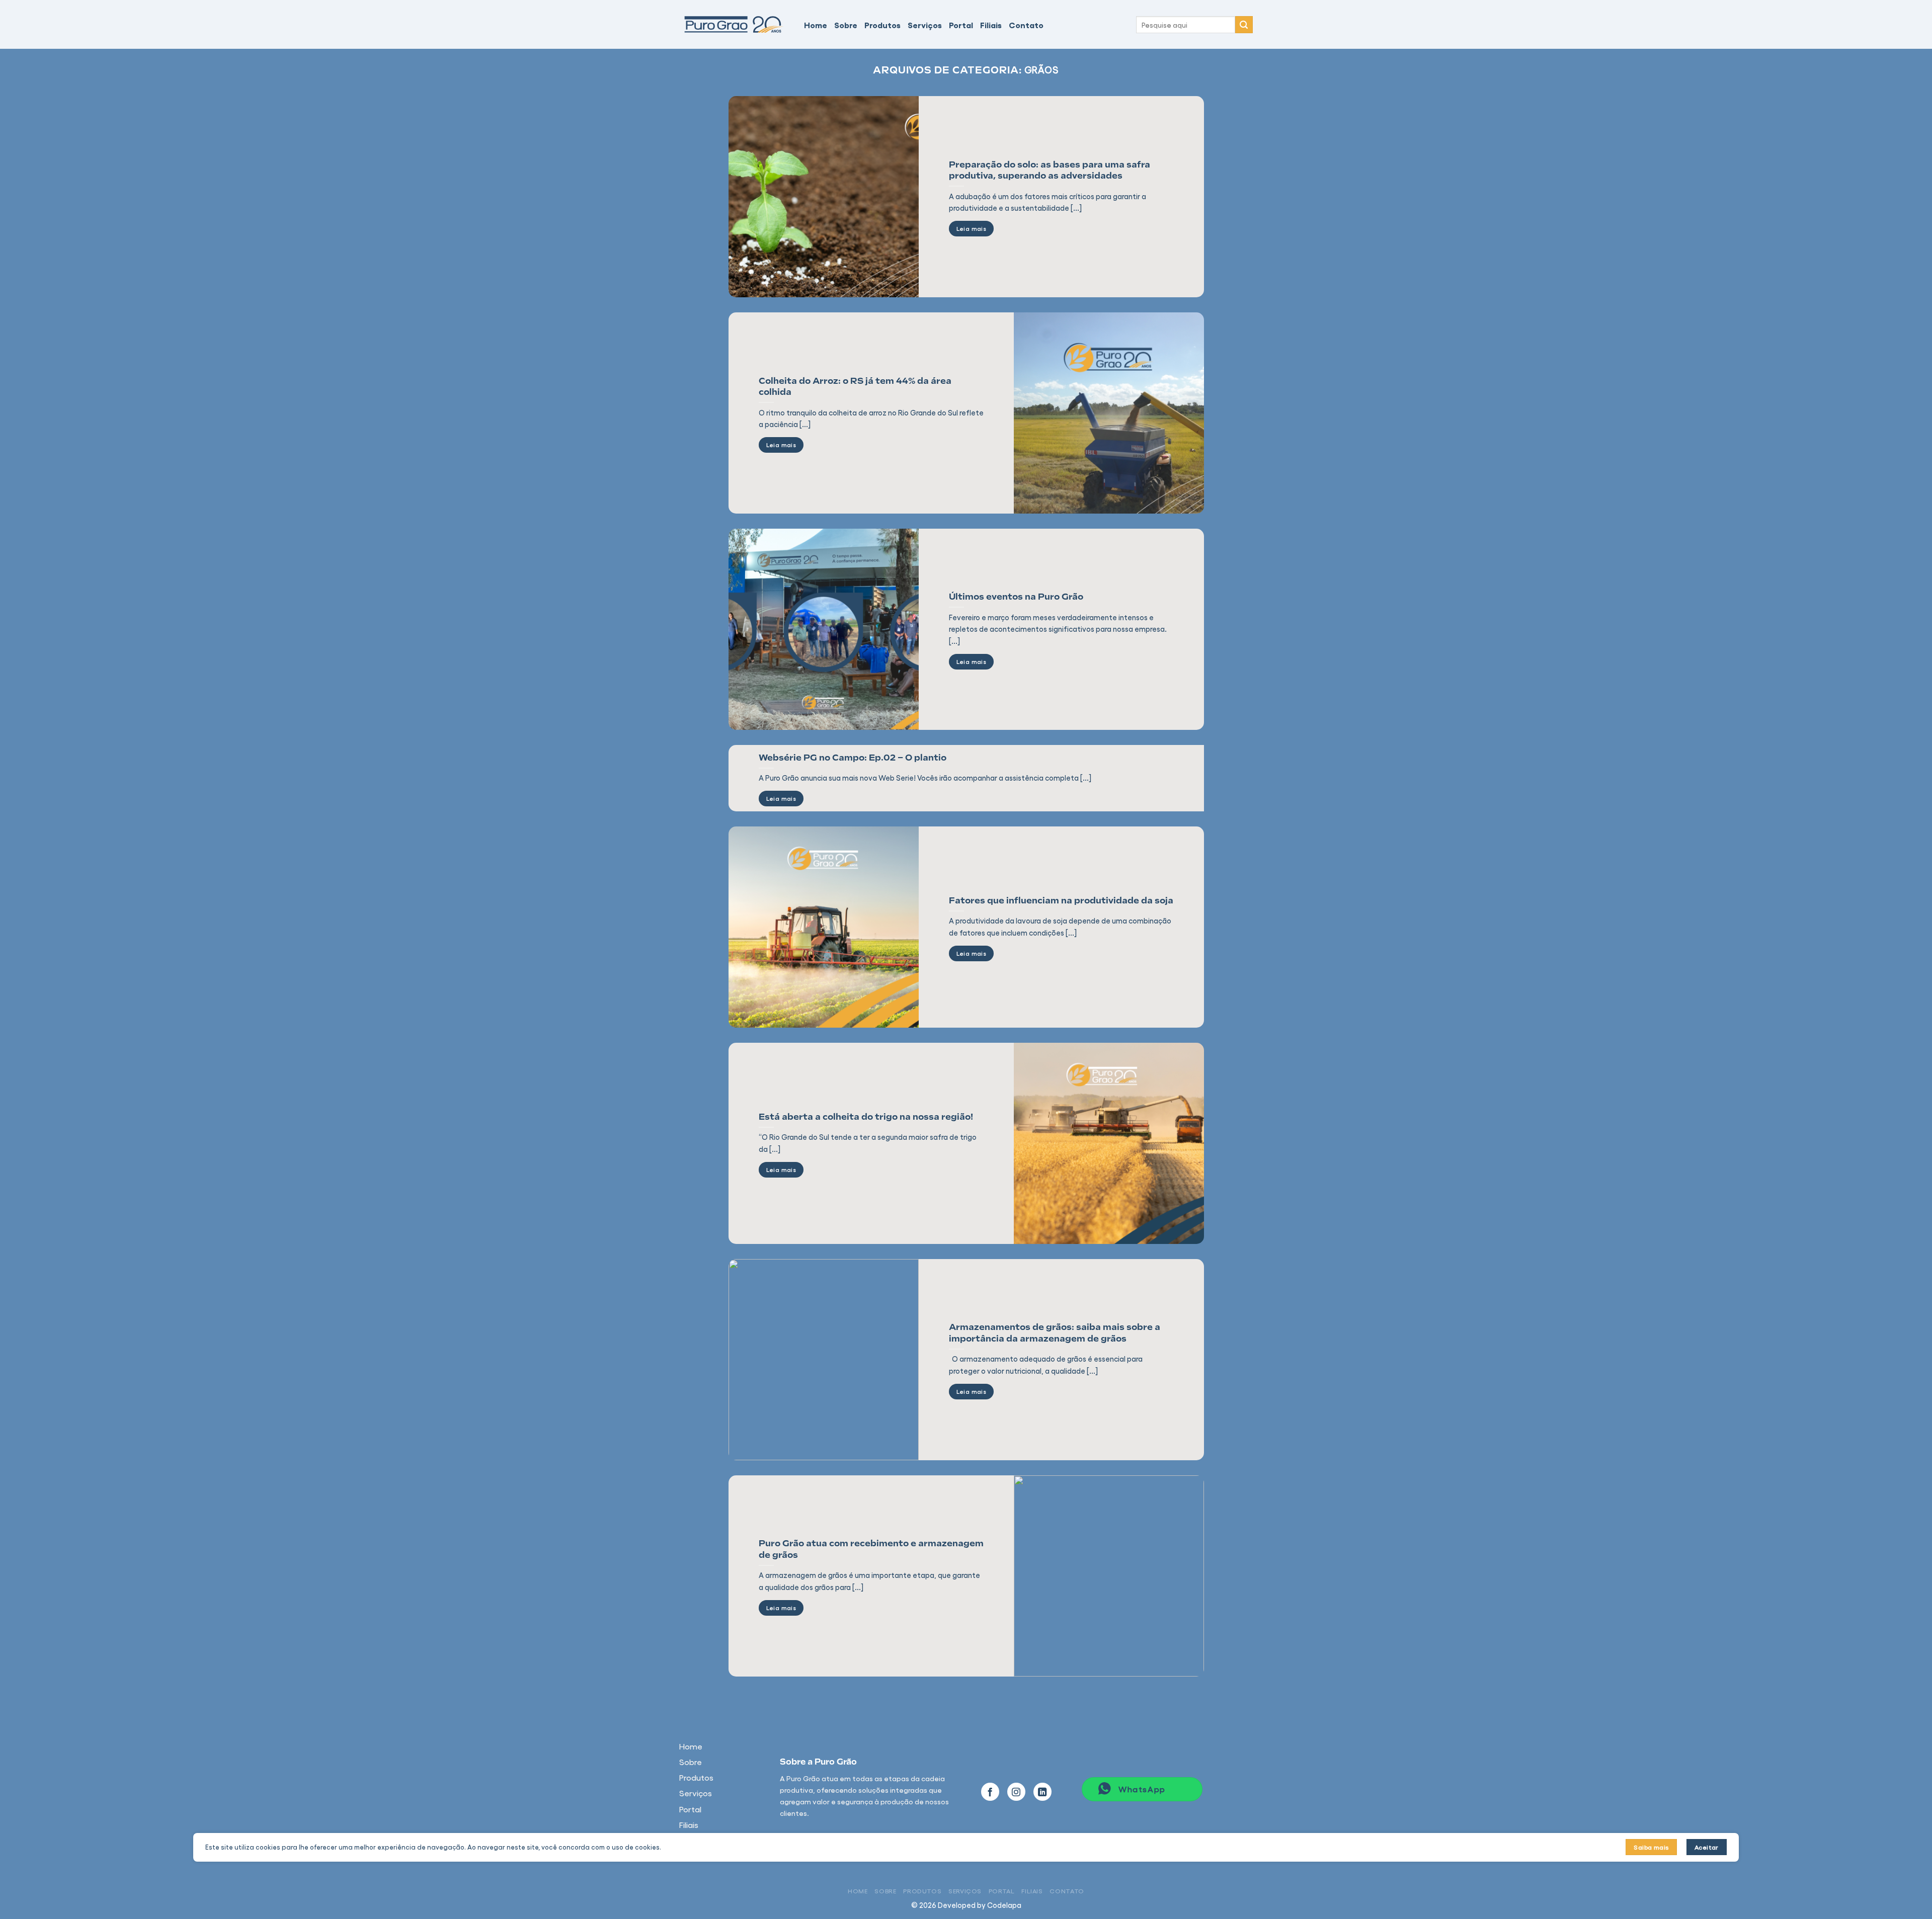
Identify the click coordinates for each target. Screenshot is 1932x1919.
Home (816, 25)
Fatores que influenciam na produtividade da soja (1061, 900)
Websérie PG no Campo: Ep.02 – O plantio (853, 758)
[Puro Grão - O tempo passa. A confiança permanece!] (734, 24)
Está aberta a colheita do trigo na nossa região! (866, 1117)
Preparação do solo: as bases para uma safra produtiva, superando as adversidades (1050, 170)
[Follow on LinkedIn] (1042, 1792)
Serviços (925, 25)
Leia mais (971, 228)
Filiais (991, 25)
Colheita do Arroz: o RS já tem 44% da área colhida (855, 386)
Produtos (882, 25)
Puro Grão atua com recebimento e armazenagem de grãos (871, 1549)
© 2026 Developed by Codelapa (966, 1905)
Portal (961, 25)
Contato (1026, 25)
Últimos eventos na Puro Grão (1016, 597)
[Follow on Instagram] (1016, 1792)
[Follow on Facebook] (990, 1792)
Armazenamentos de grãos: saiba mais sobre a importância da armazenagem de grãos (1055, 1332)
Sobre (846, 25)
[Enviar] (1244, 25)
